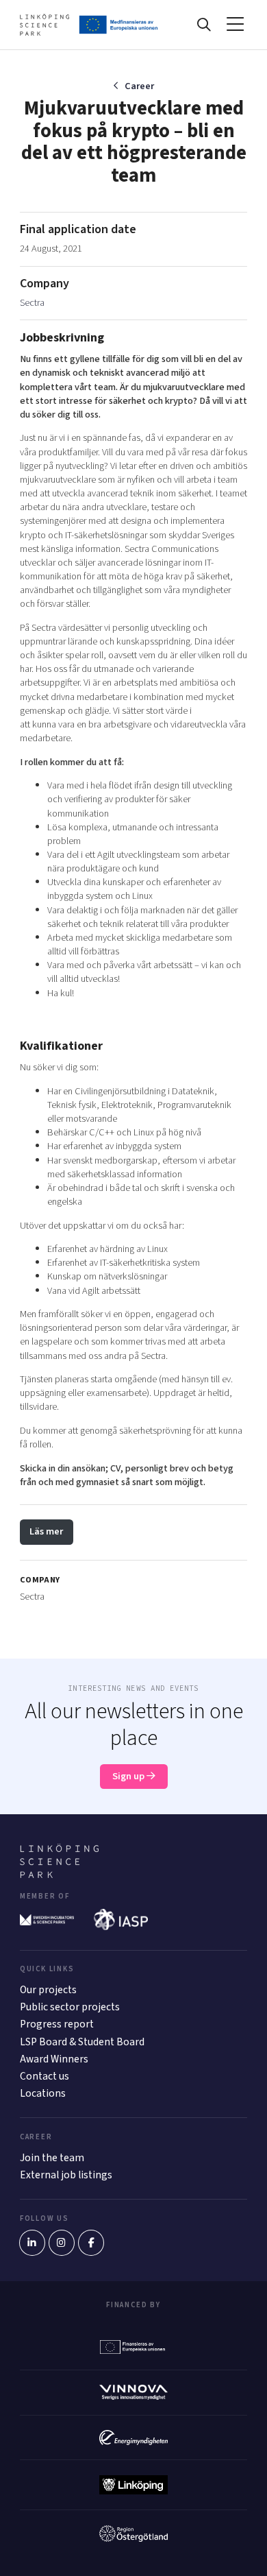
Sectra (32, 303)
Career (139, 86)
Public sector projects (70, 2007)
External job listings (66, 2175)
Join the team (52, 2158)
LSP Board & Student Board (82, 2042)
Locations (43, 2093)
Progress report (57, 2024)
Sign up (129, 1776)
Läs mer (46, 1531)
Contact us (44, 2076)
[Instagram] (62, 2243)
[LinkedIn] (32, 2243)
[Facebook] (91, 2243)
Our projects (48, 1990)
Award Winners (54, 2059)
